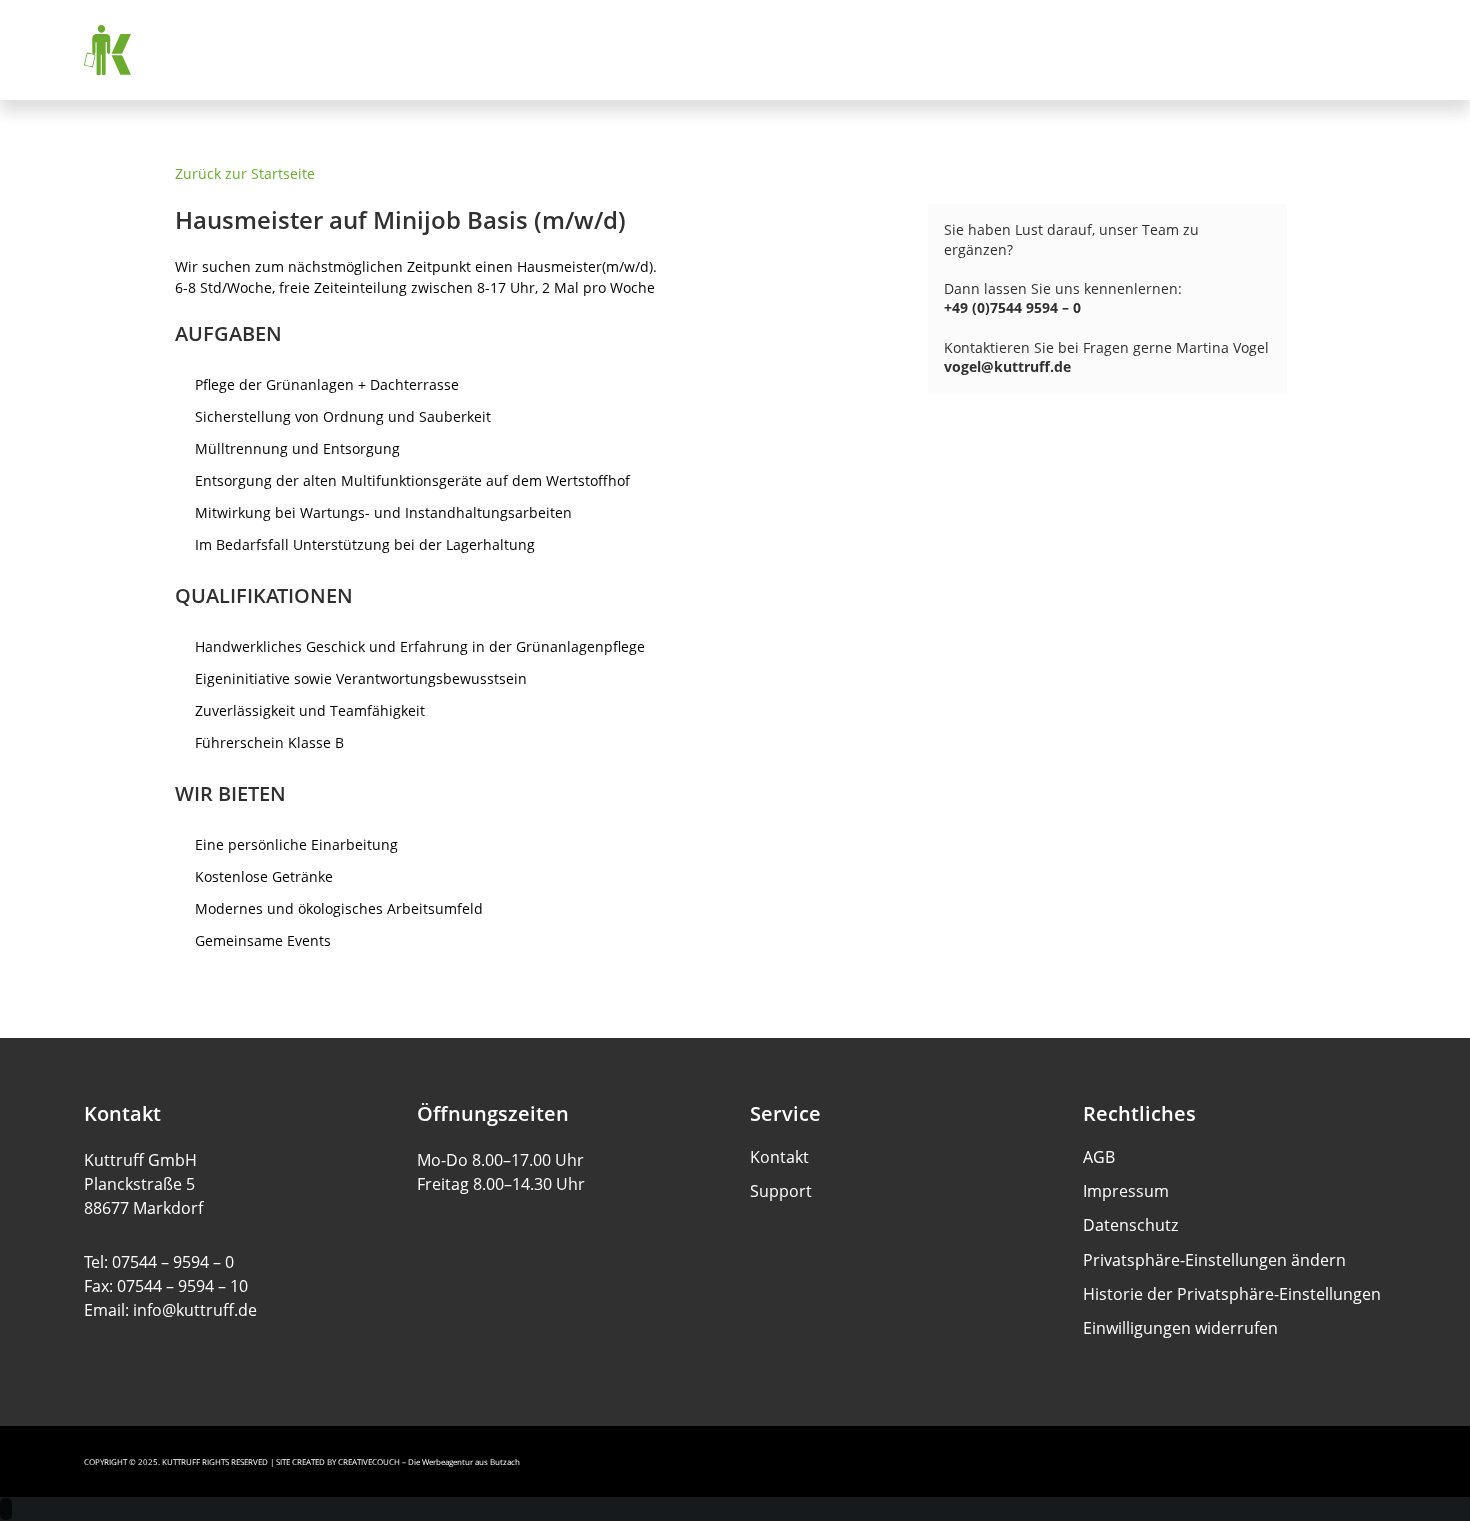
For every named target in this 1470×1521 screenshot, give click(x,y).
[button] (1214, 1260)
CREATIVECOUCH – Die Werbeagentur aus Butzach (429, 1461)
